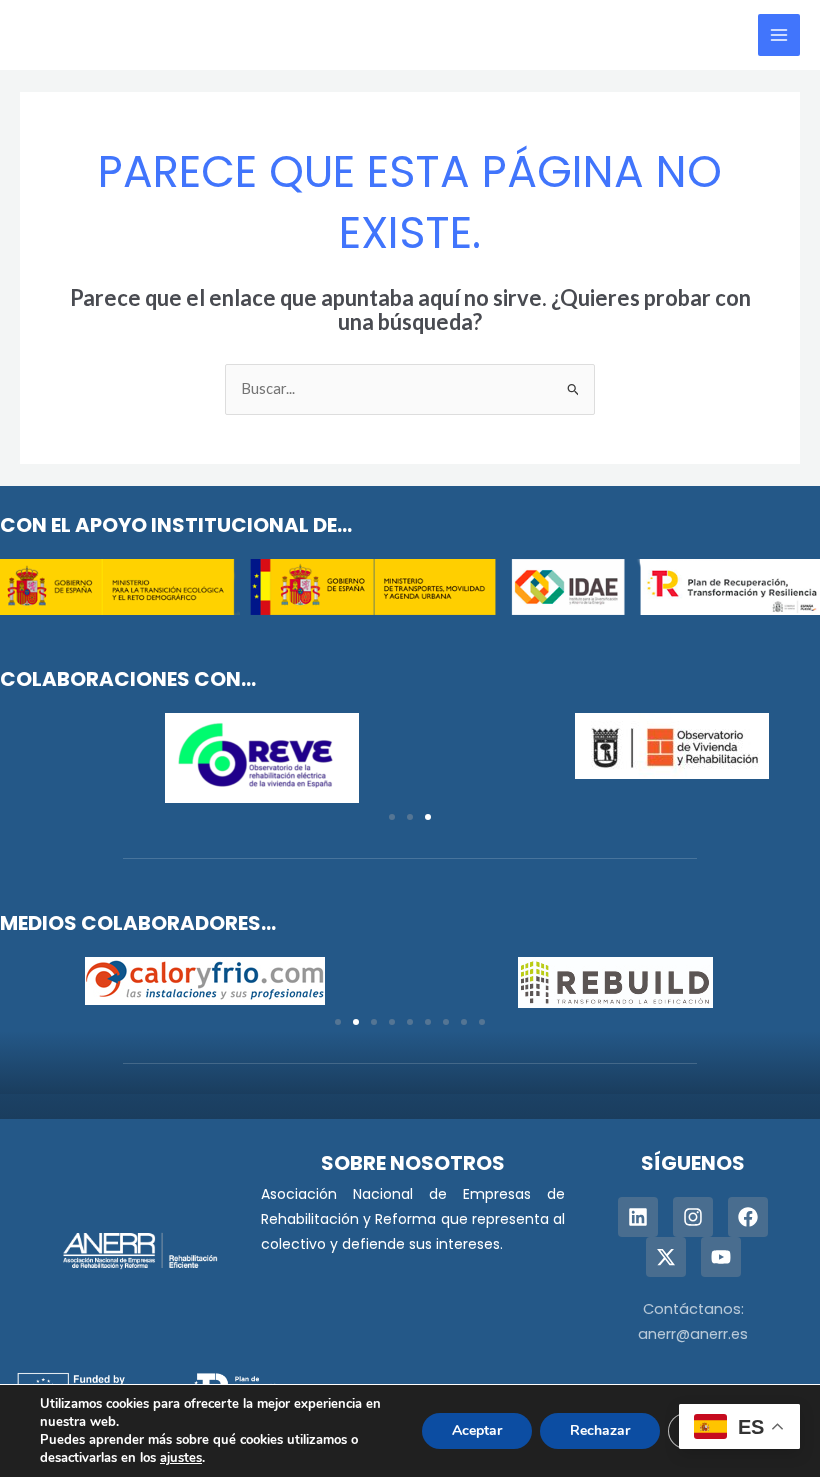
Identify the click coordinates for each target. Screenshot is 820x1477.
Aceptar (477, 1430)
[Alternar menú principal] (779, 35)
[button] (392, 817)
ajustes (181, 1458)
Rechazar (600, 1430)
